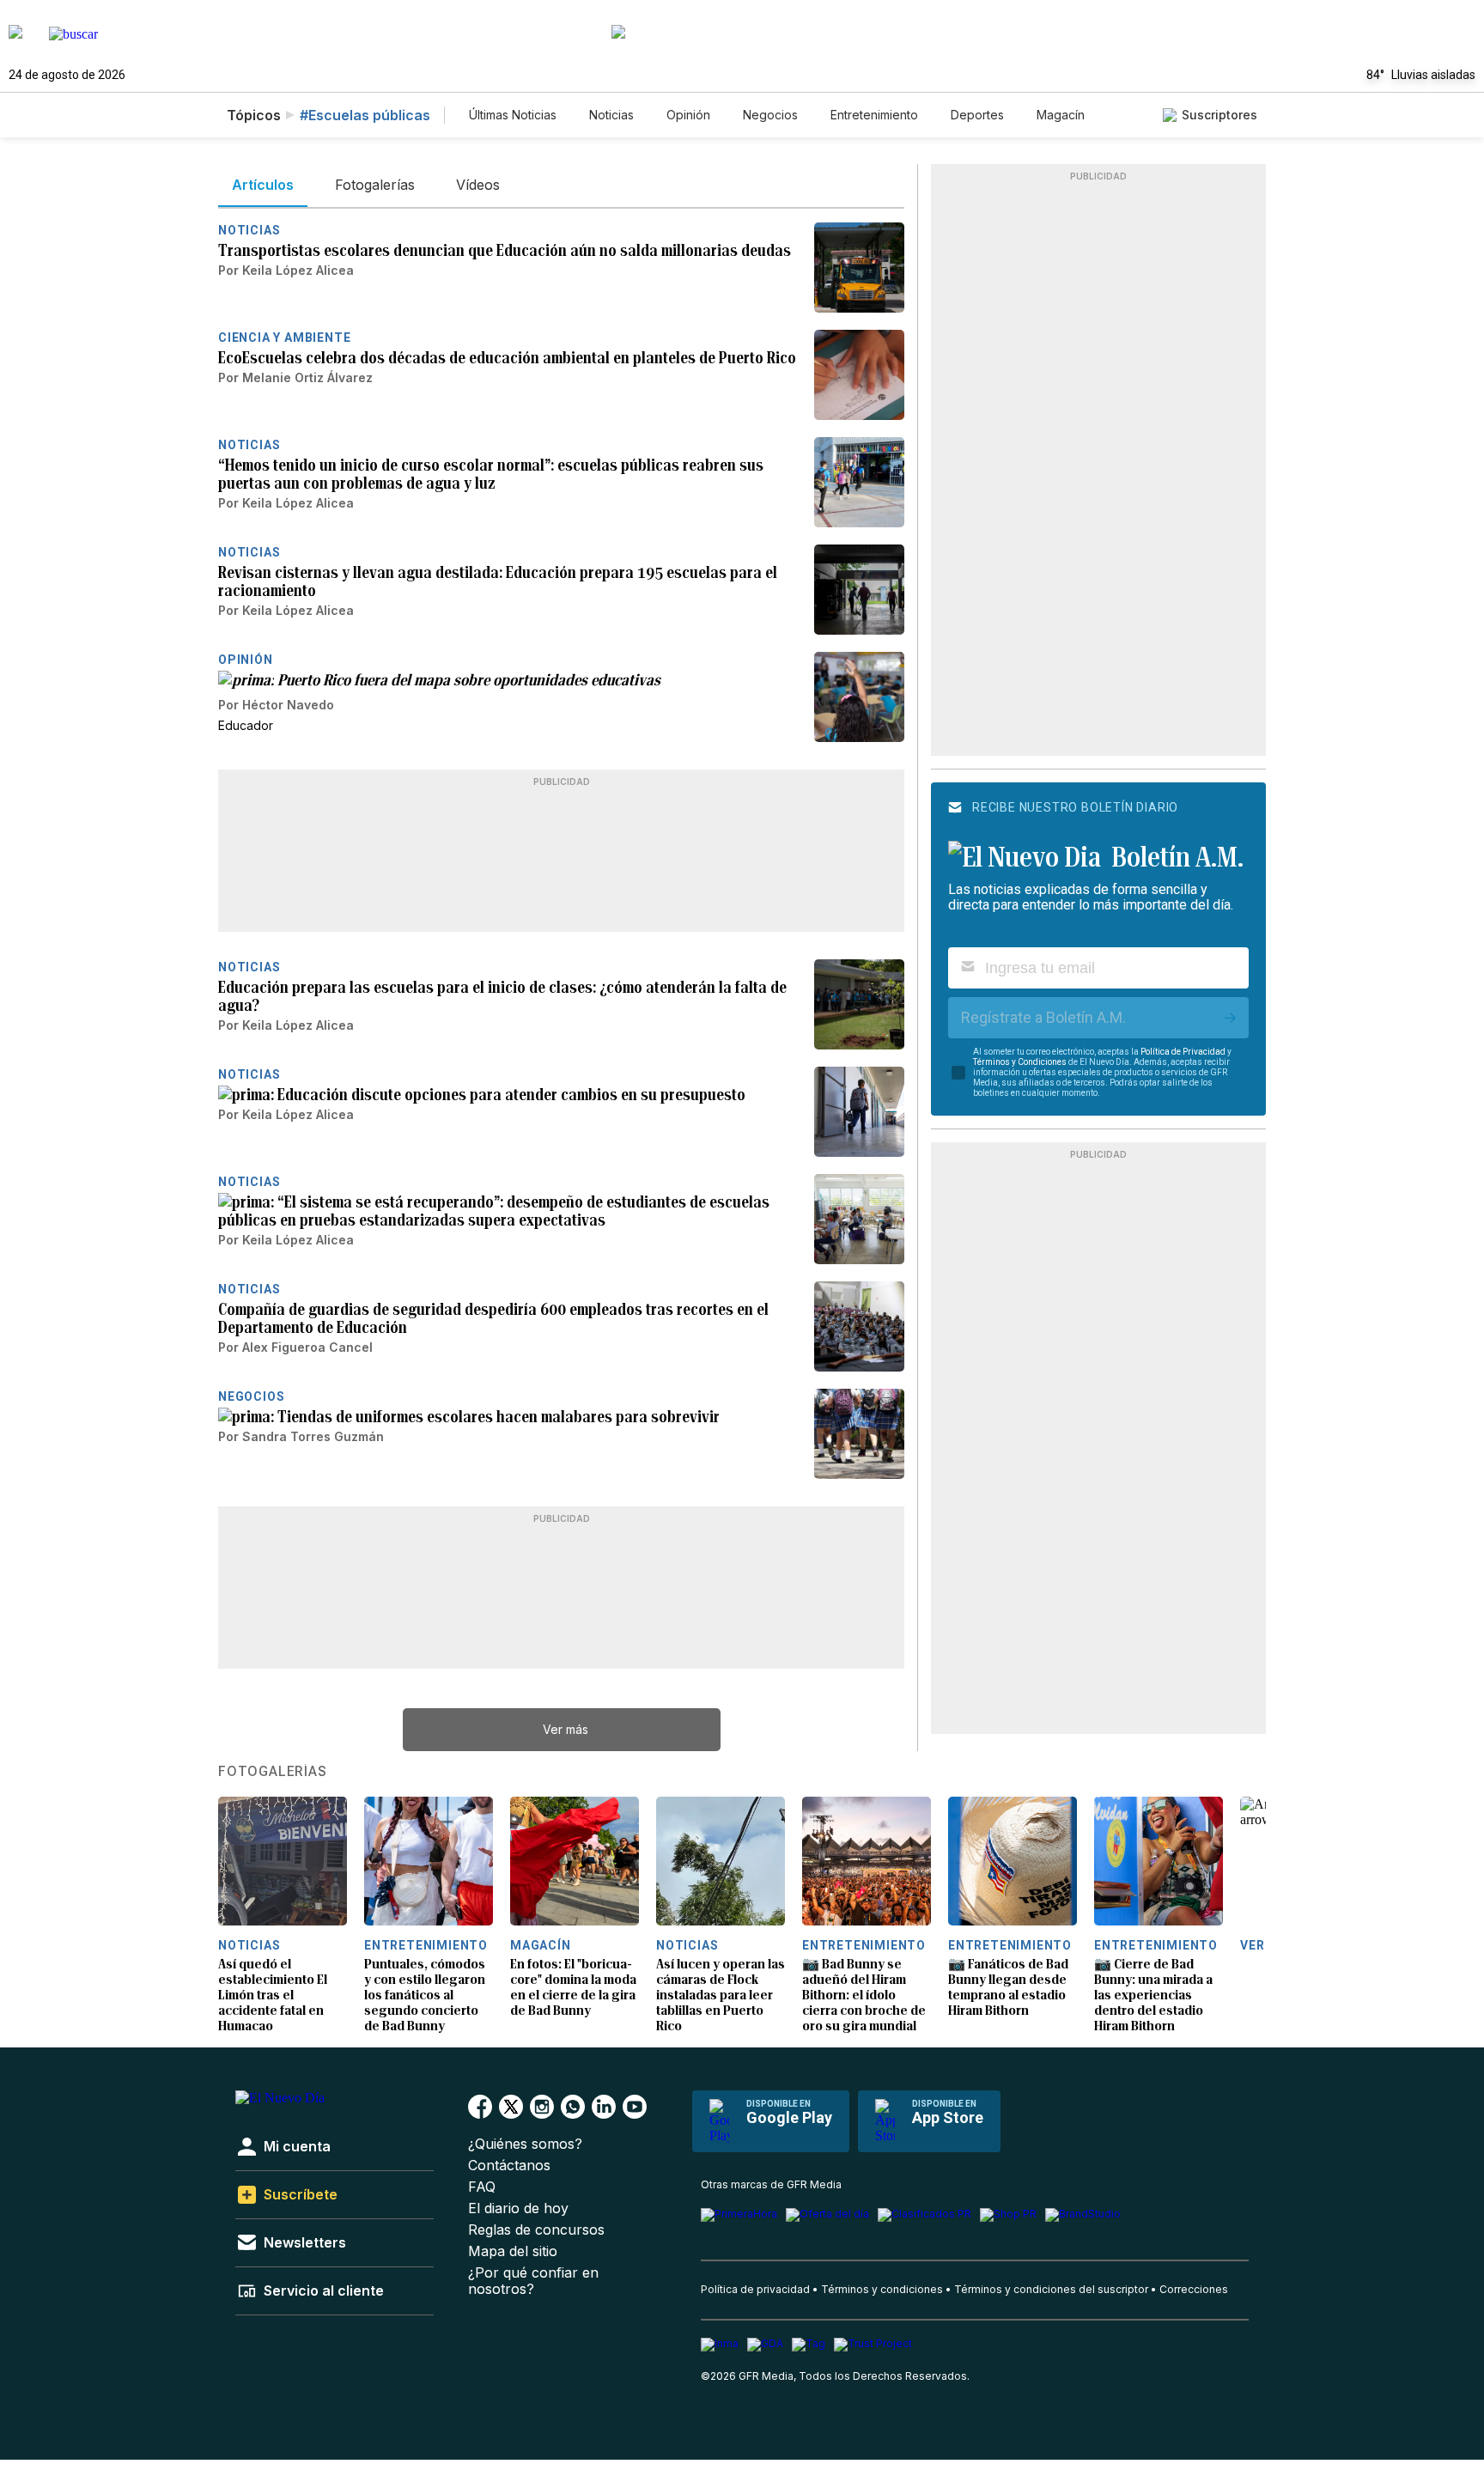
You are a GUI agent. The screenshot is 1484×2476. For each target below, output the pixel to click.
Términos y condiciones (882, 2289)
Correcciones (1194, 2289)
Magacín (1061, 115)
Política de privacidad (755, 2289)
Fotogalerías (273, 1772)
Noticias (611, 115)
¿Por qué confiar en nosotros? (533, 2281)
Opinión (688, 115)
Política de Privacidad (1183, 1052)
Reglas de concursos (536, 2230)
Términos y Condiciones (1020, 1062)
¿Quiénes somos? (525, 2144)
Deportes (977, 115)
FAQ (482, 2187)
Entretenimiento (874, 115)
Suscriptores (1219, 115)
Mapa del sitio (513, 2251)
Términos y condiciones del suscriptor (1051, 2289)
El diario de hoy (518, 2208)
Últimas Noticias (513, 115)
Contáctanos (509, 2166)
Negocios (770, 115)
